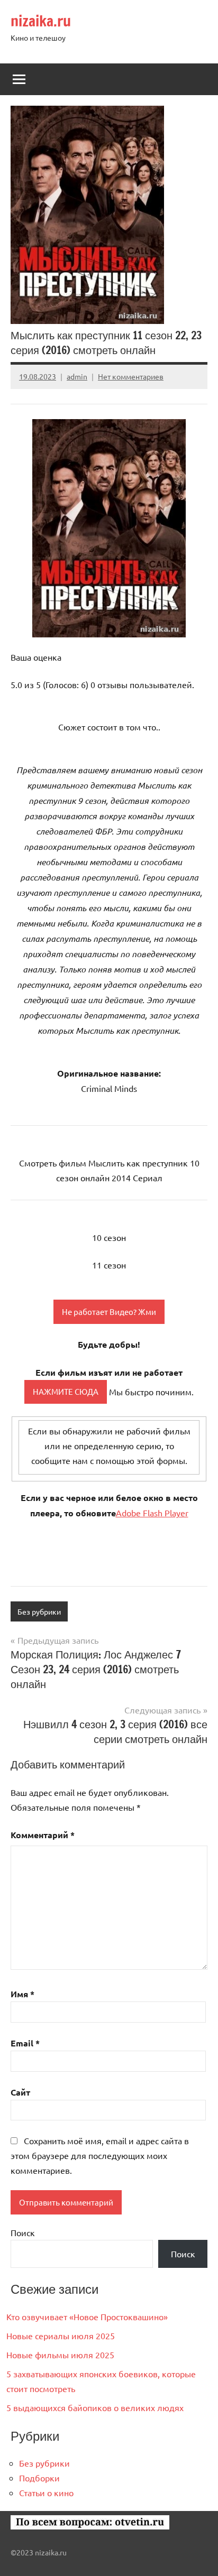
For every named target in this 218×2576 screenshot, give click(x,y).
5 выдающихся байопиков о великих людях (95, 2407)
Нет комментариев (131, 376)
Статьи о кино (46, 2492)
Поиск (23, 2232)
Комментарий (43, 1835)
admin (77, 376)
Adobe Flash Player (152, 1513)
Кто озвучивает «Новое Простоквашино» (87, 2316)
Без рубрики (39, 1611)
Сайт (20, 2092)
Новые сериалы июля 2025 (61, 2336)
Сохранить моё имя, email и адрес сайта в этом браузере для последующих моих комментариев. (100, 2155)
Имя (22, 1994)
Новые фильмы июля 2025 (60, 2355)
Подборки (39, 2478)
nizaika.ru (41, 21)
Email (25, 2043)
